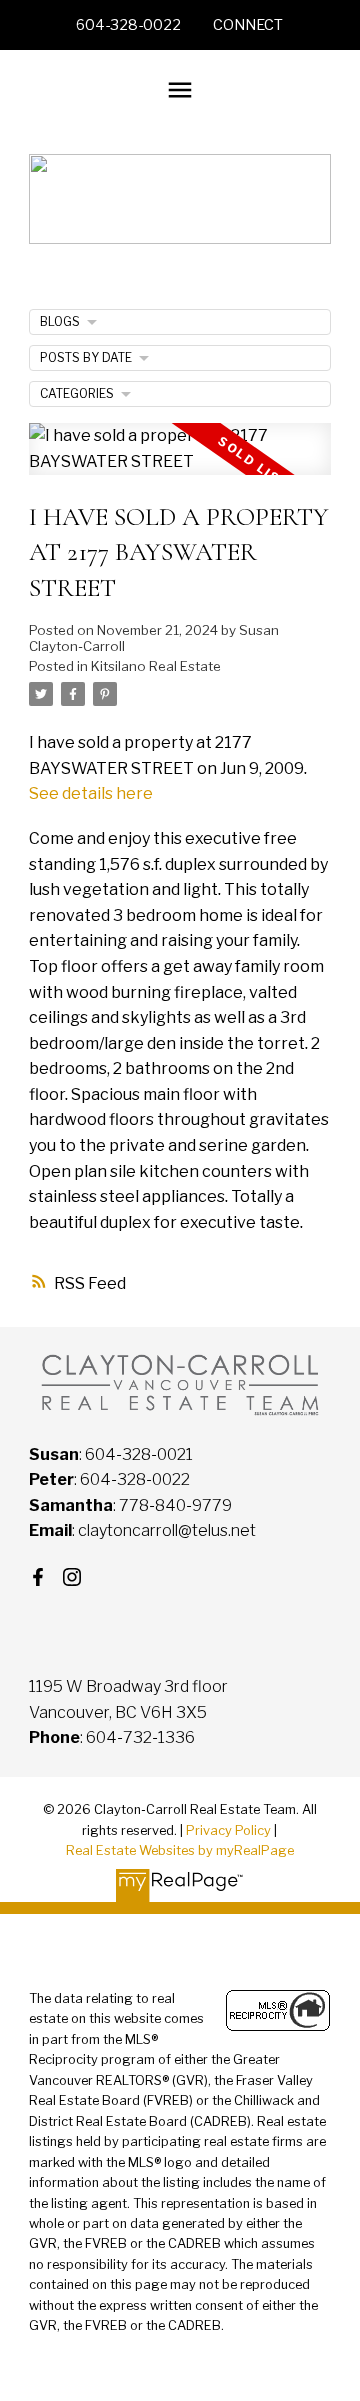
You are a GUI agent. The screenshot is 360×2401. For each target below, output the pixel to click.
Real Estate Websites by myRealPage (180, 1850)
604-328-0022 (128, 25)
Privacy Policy (228, 1830)
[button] (128, 25)
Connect (248, 25)
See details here (91, 793)
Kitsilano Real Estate (156, 666)
